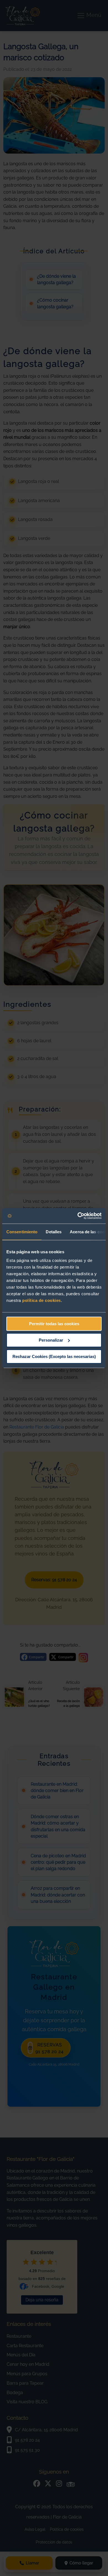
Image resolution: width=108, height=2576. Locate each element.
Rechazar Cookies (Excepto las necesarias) (54, 1356)
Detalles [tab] (54, 1232)
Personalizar (51, 1340)
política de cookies (42, 1300)
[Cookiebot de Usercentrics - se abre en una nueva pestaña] (78, 1216)
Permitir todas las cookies (54, 1324)
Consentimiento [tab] (22, 1232)
